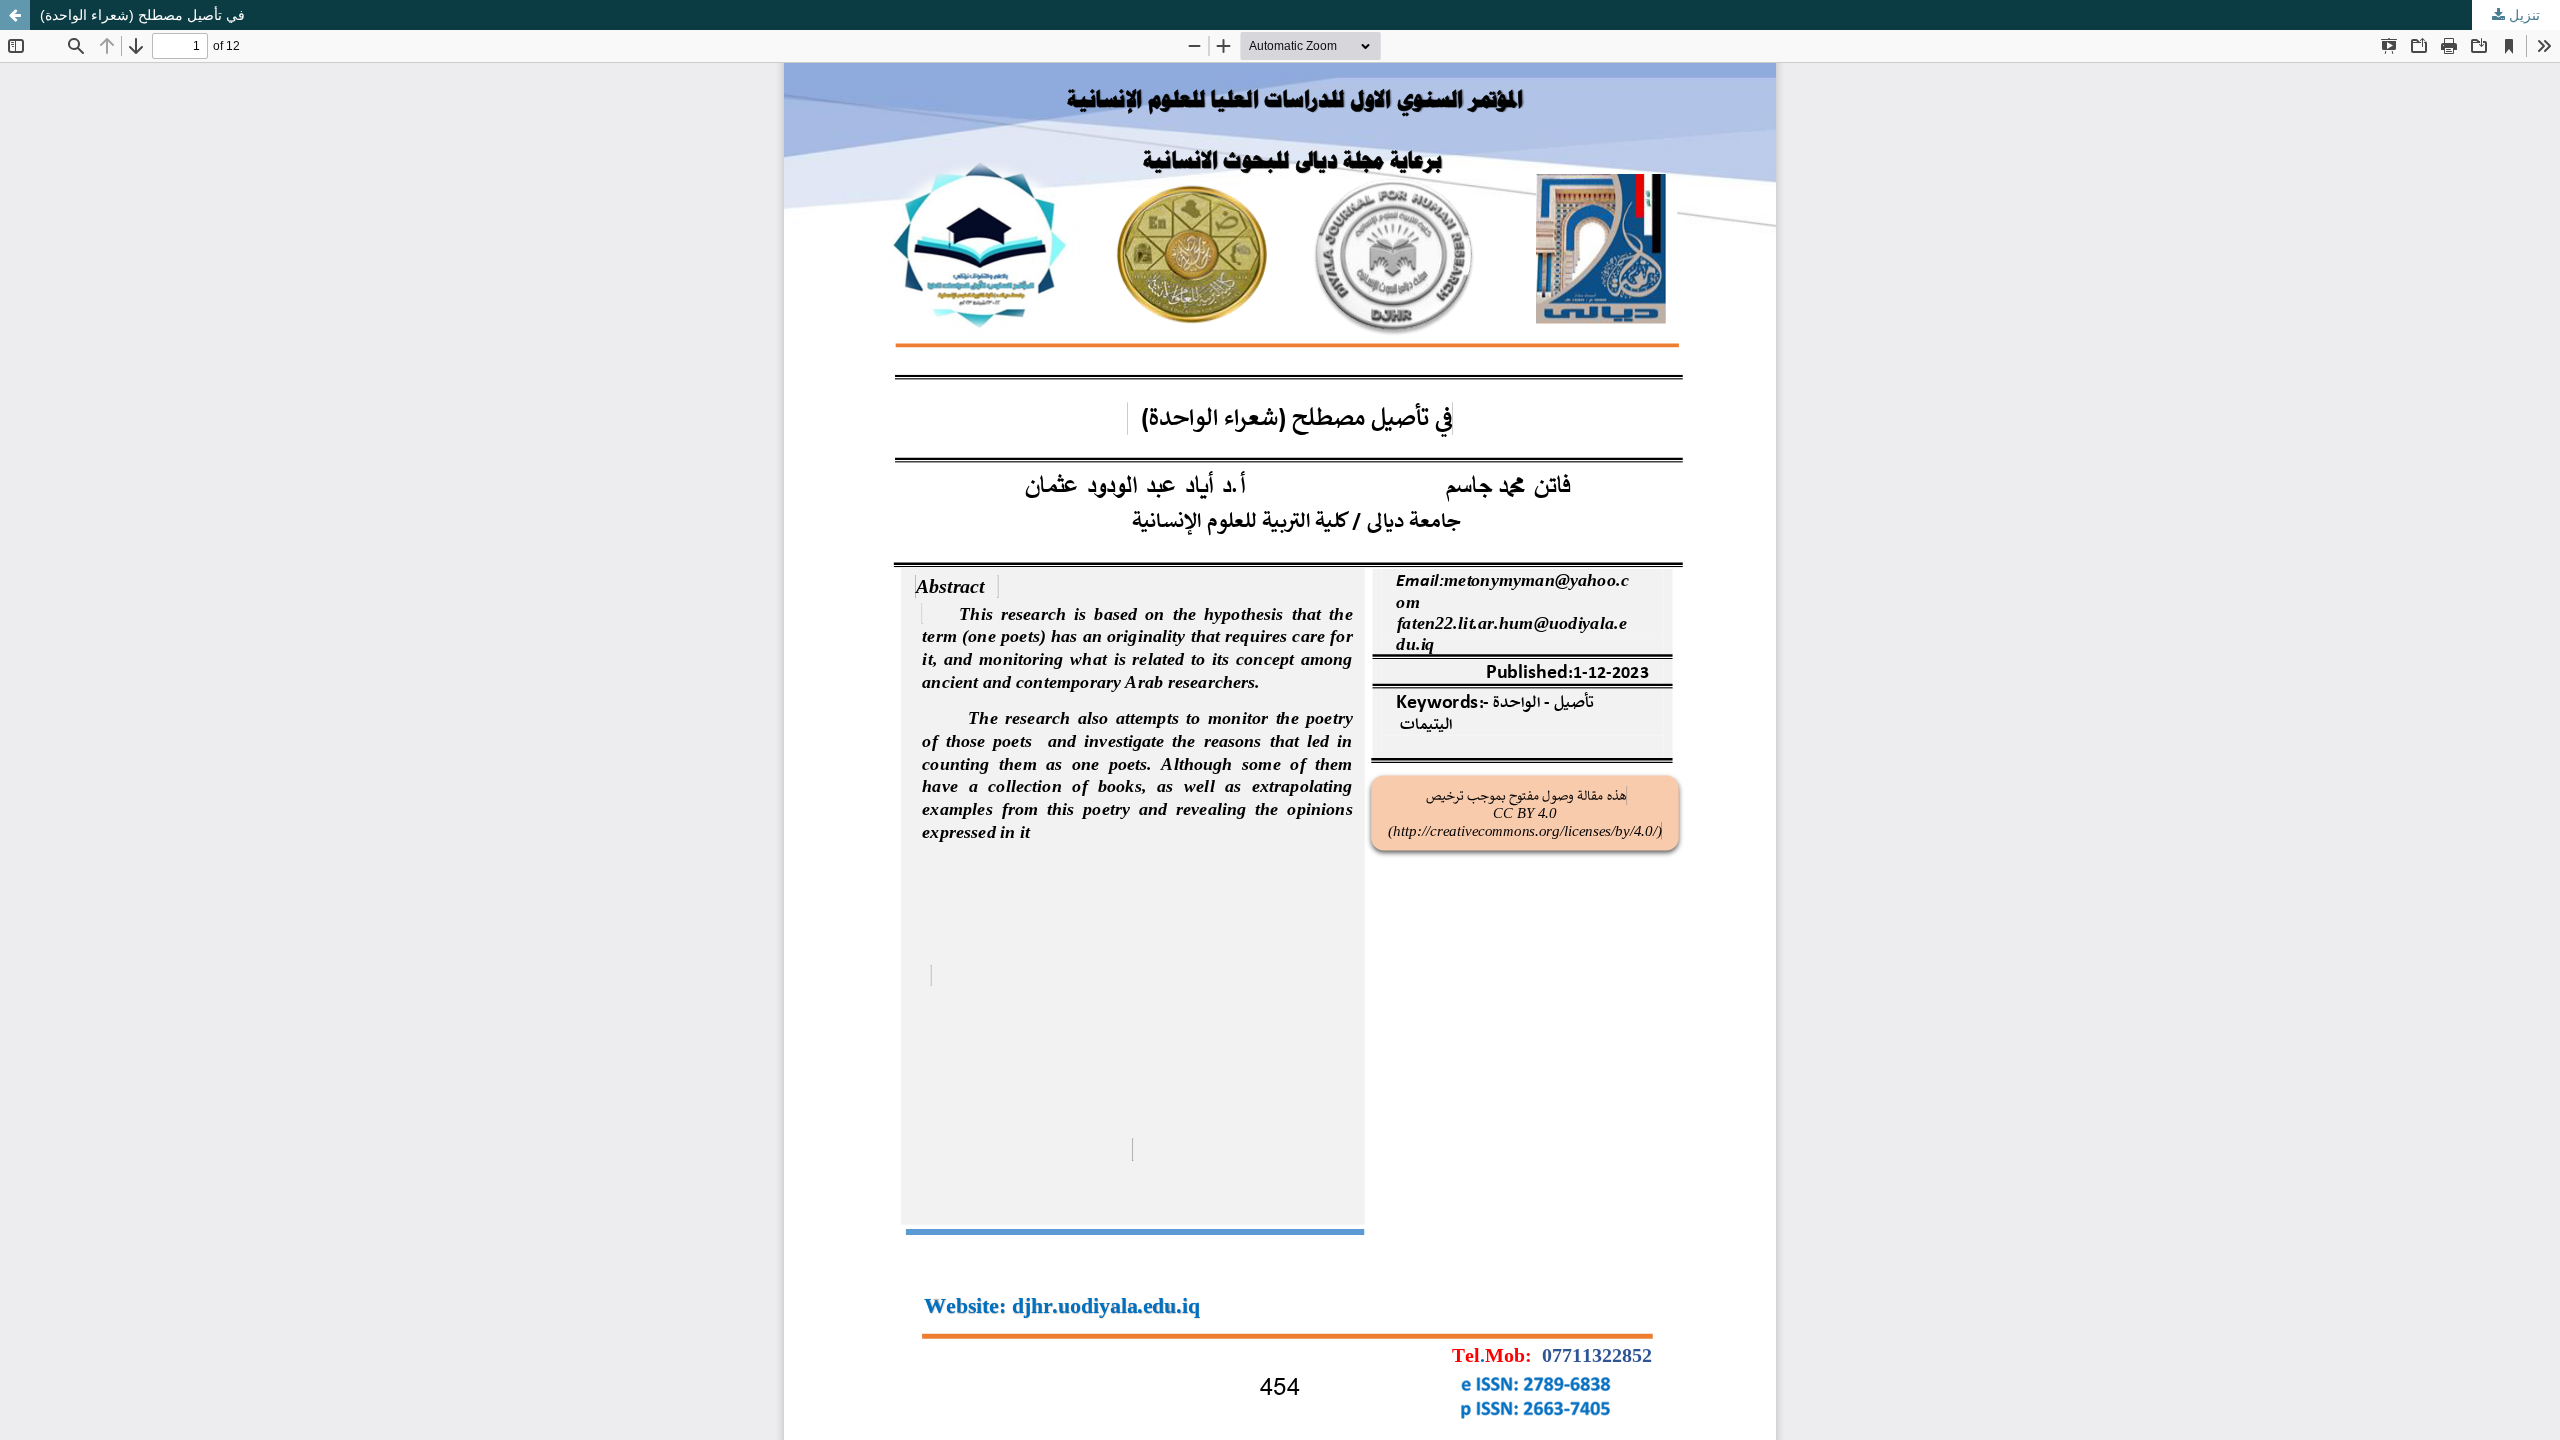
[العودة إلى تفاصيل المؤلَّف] (15, 15)
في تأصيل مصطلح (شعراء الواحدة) (142, 15)
